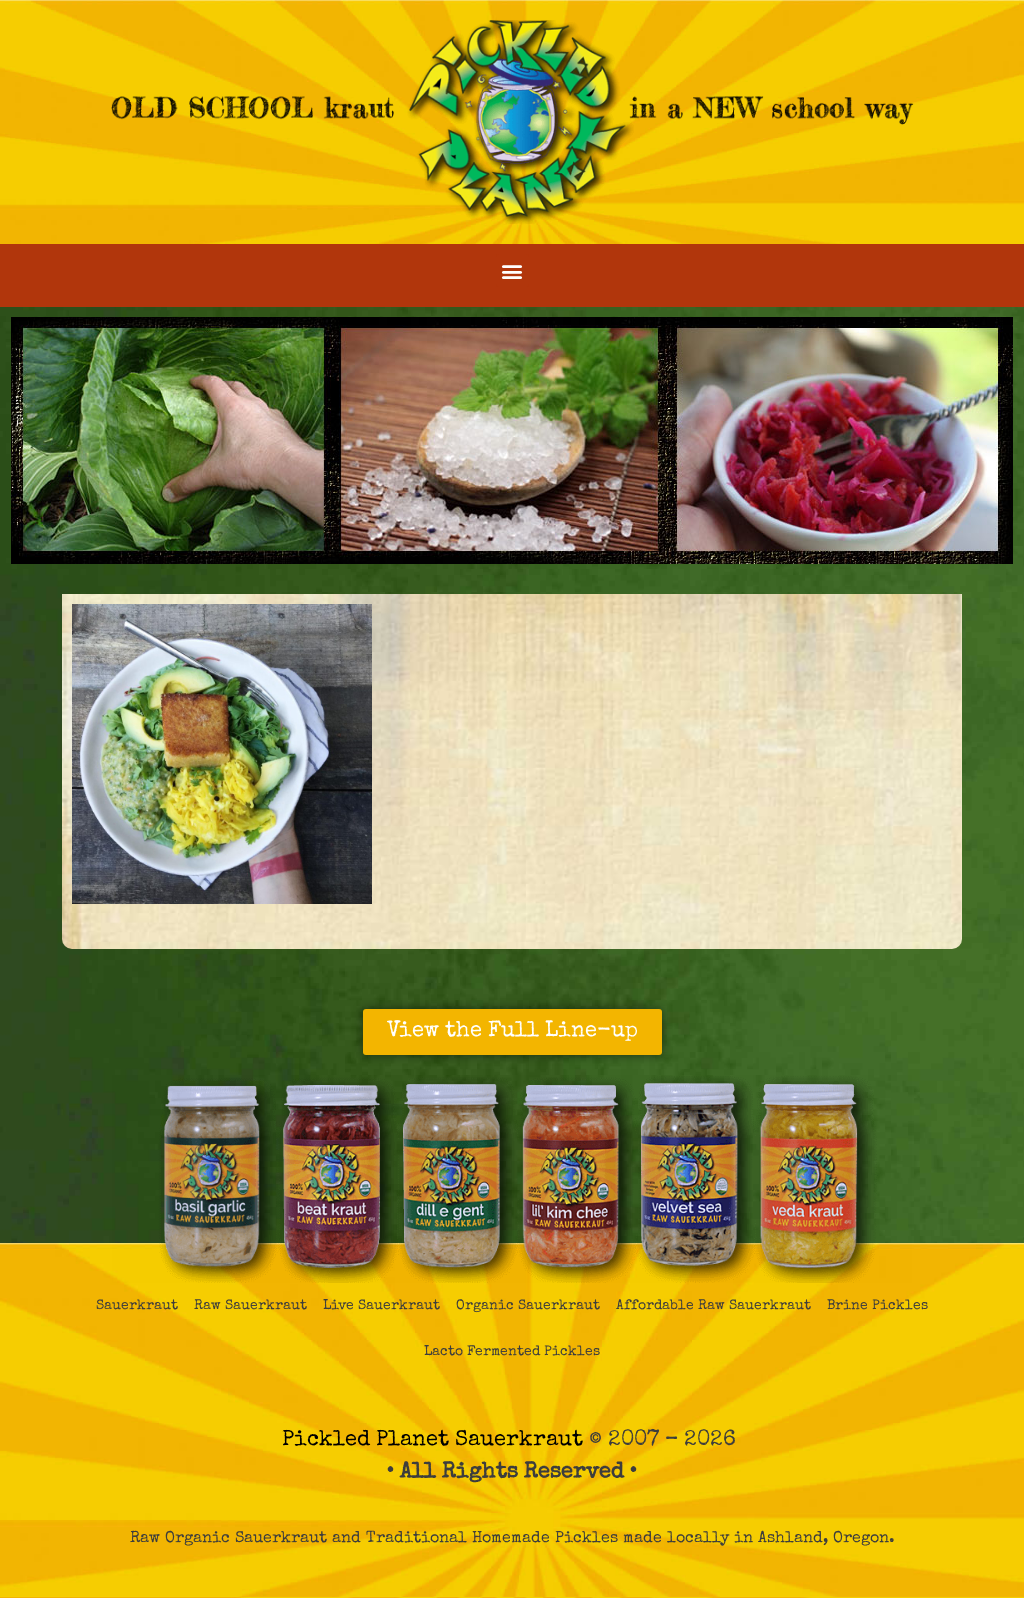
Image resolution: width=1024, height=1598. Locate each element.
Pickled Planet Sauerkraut (432, 1440)
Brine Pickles (877, 1306)
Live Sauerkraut (381, 1306)
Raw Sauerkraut (250, 1306)
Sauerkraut (137, 1306)
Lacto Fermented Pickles (512, 1352)
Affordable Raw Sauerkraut (713, 1306)
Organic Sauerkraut (528, 1306)
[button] (512, 270)
